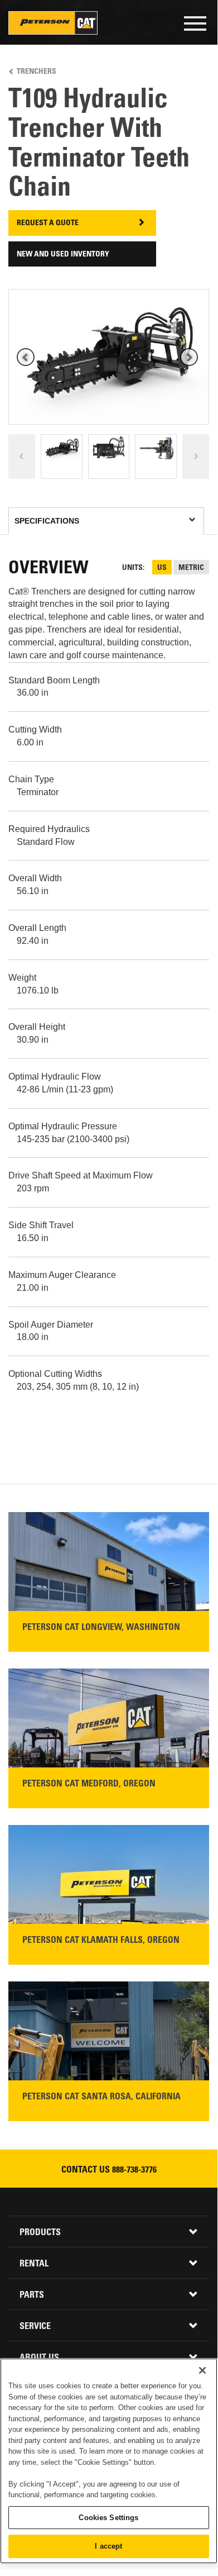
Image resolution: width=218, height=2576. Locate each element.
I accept (108, 2546)
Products (40, 2233)
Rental (34, 2264)
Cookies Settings (108, 2518)
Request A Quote (48, 224)
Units (132, 568)
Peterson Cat (53, 23)
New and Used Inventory (63, 255)
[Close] (202, 2370)
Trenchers (37, 72)
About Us (39, 2358)
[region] (109, 2461)
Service (35, 2327)
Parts (32, 2295)
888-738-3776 (134, 2170)
